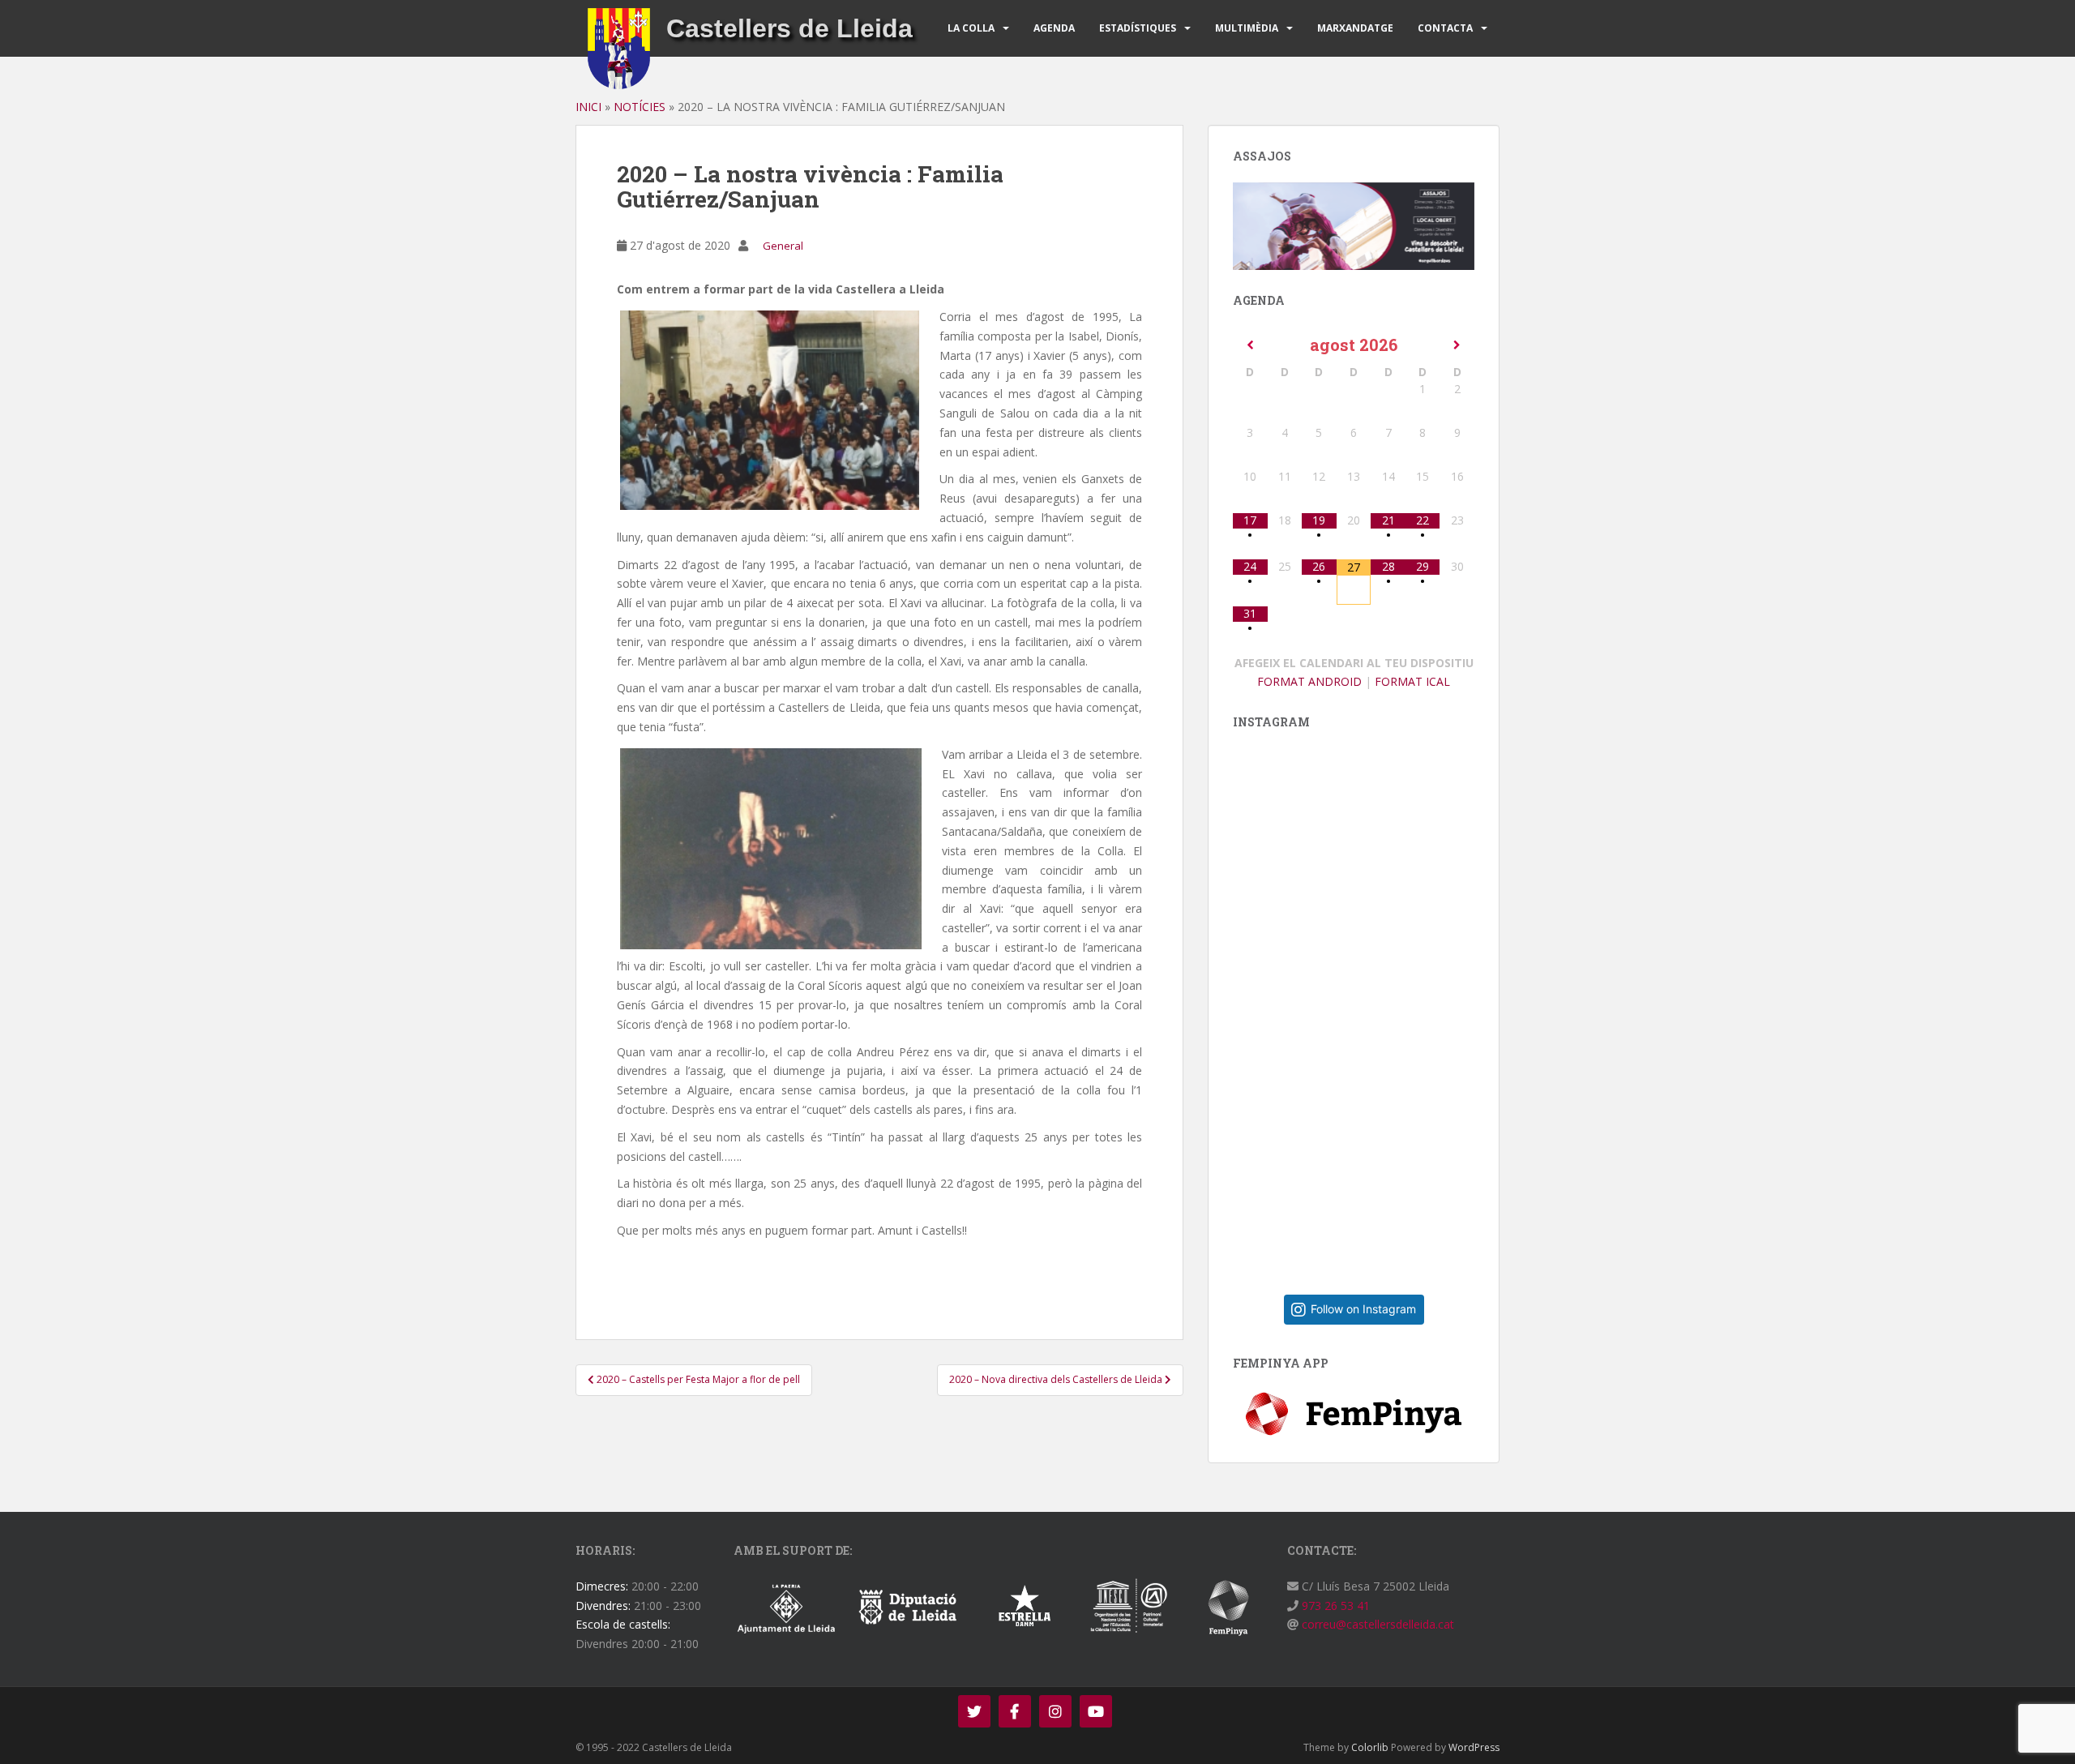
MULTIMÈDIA (1247, 28)
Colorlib (1370, 1747)
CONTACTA (1445, 28)
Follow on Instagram (1363, 1309)
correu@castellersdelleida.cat (1376, 1624)
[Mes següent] (1457, 345)
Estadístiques (1138, 28)
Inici (588, 107)
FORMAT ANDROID (1309, 681)
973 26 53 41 (1334, 1606)
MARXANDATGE (1355, 28)
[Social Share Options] (1249, 1002)
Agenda (1054, 28)
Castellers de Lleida (789, 28)
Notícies (640, 107)
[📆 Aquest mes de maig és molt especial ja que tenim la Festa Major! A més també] (1366, 1149)
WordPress (1474, 1747)
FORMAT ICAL (1412, 681)
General (783, 246)
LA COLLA (971, 28)
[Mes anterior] (1250, 345)
